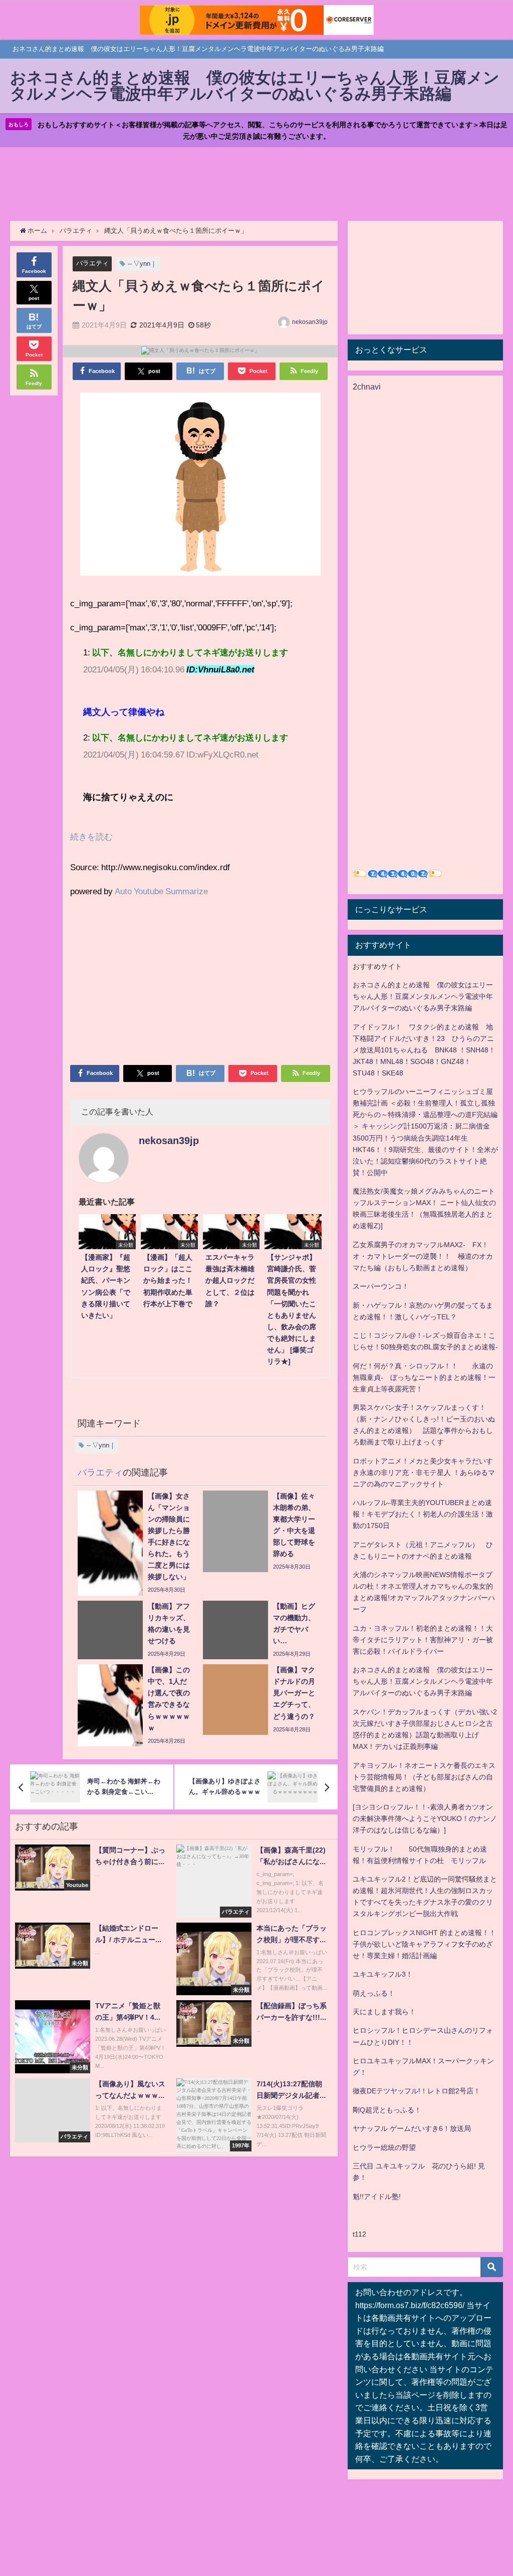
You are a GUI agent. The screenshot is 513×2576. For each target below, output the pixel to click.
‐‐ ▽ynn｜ (142, 264)
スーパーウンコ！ (381, 1286)
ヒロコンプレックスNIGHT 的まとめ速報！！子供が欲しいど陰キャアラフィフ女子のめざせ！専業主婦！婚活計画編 (424, 1944)
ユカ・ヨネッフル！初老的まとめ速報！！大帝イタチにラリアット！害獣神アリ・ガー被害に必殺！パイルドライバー (423, 1640)
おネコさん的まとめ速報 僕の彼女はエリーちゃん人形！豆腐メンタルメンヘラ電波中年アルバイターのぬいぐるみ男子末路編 (423, 996)
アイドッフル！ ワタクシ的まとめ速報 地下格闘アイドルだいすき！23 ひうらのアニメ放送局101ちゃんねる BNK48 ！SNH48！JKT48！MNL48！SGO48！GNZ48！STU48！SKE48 (424, 1050)
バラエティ (92, 263)
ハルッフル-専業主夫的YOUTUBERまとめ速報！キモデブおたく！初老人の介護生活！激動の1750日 (423, 1514)
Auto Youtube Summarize (161, 891)
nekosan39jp (310, 322)
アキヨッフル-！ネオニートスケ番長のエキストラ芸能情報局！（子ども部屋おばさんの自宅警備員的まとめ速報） (424, 1777)
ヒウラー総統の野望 (384, 2147)
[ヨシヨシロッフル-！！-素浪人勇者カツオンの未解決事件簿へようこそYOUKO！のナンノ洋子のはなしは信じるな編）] (425, 1818)
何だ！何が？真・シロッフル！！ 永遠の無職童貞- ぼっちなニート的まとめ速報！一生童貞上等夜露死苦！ (424, 1377)
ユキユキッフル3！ (383, 1974)
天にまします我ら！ (384, 2012)
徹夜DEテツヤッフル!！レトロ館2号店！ (417, 2091)
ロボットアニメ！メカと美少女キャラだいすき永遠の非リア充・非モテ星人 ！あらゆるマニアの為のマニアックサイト (424, 1473)
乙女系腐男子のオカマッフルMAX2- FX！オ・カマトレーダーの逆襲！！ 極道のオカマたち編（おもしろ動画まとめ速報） (423, 1256)
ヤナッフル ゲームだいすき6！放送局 (412, 2128)
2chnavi (367, 387)
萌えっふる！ (374, 1993)
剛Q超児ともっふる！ (387, 2110)
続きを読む (91, 836)
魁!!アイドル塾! (377, 2196)
